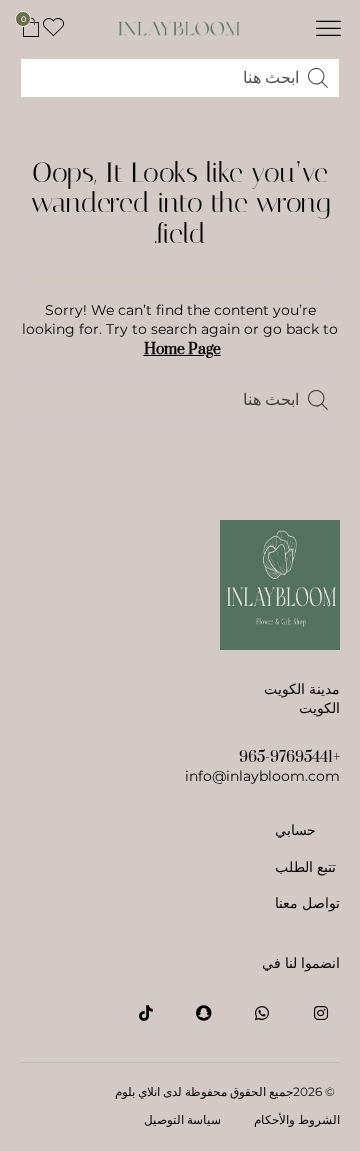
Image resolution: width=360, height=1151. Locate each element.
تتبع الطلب (305, 867)
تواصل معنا (307, 903)
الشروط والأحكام (297, 1120)
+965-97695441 (289, 757)
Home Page (182, 349)
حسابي (295, 830)
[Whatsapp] (262, 1012)
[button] (329, 29)
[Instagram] (321, 1012)
